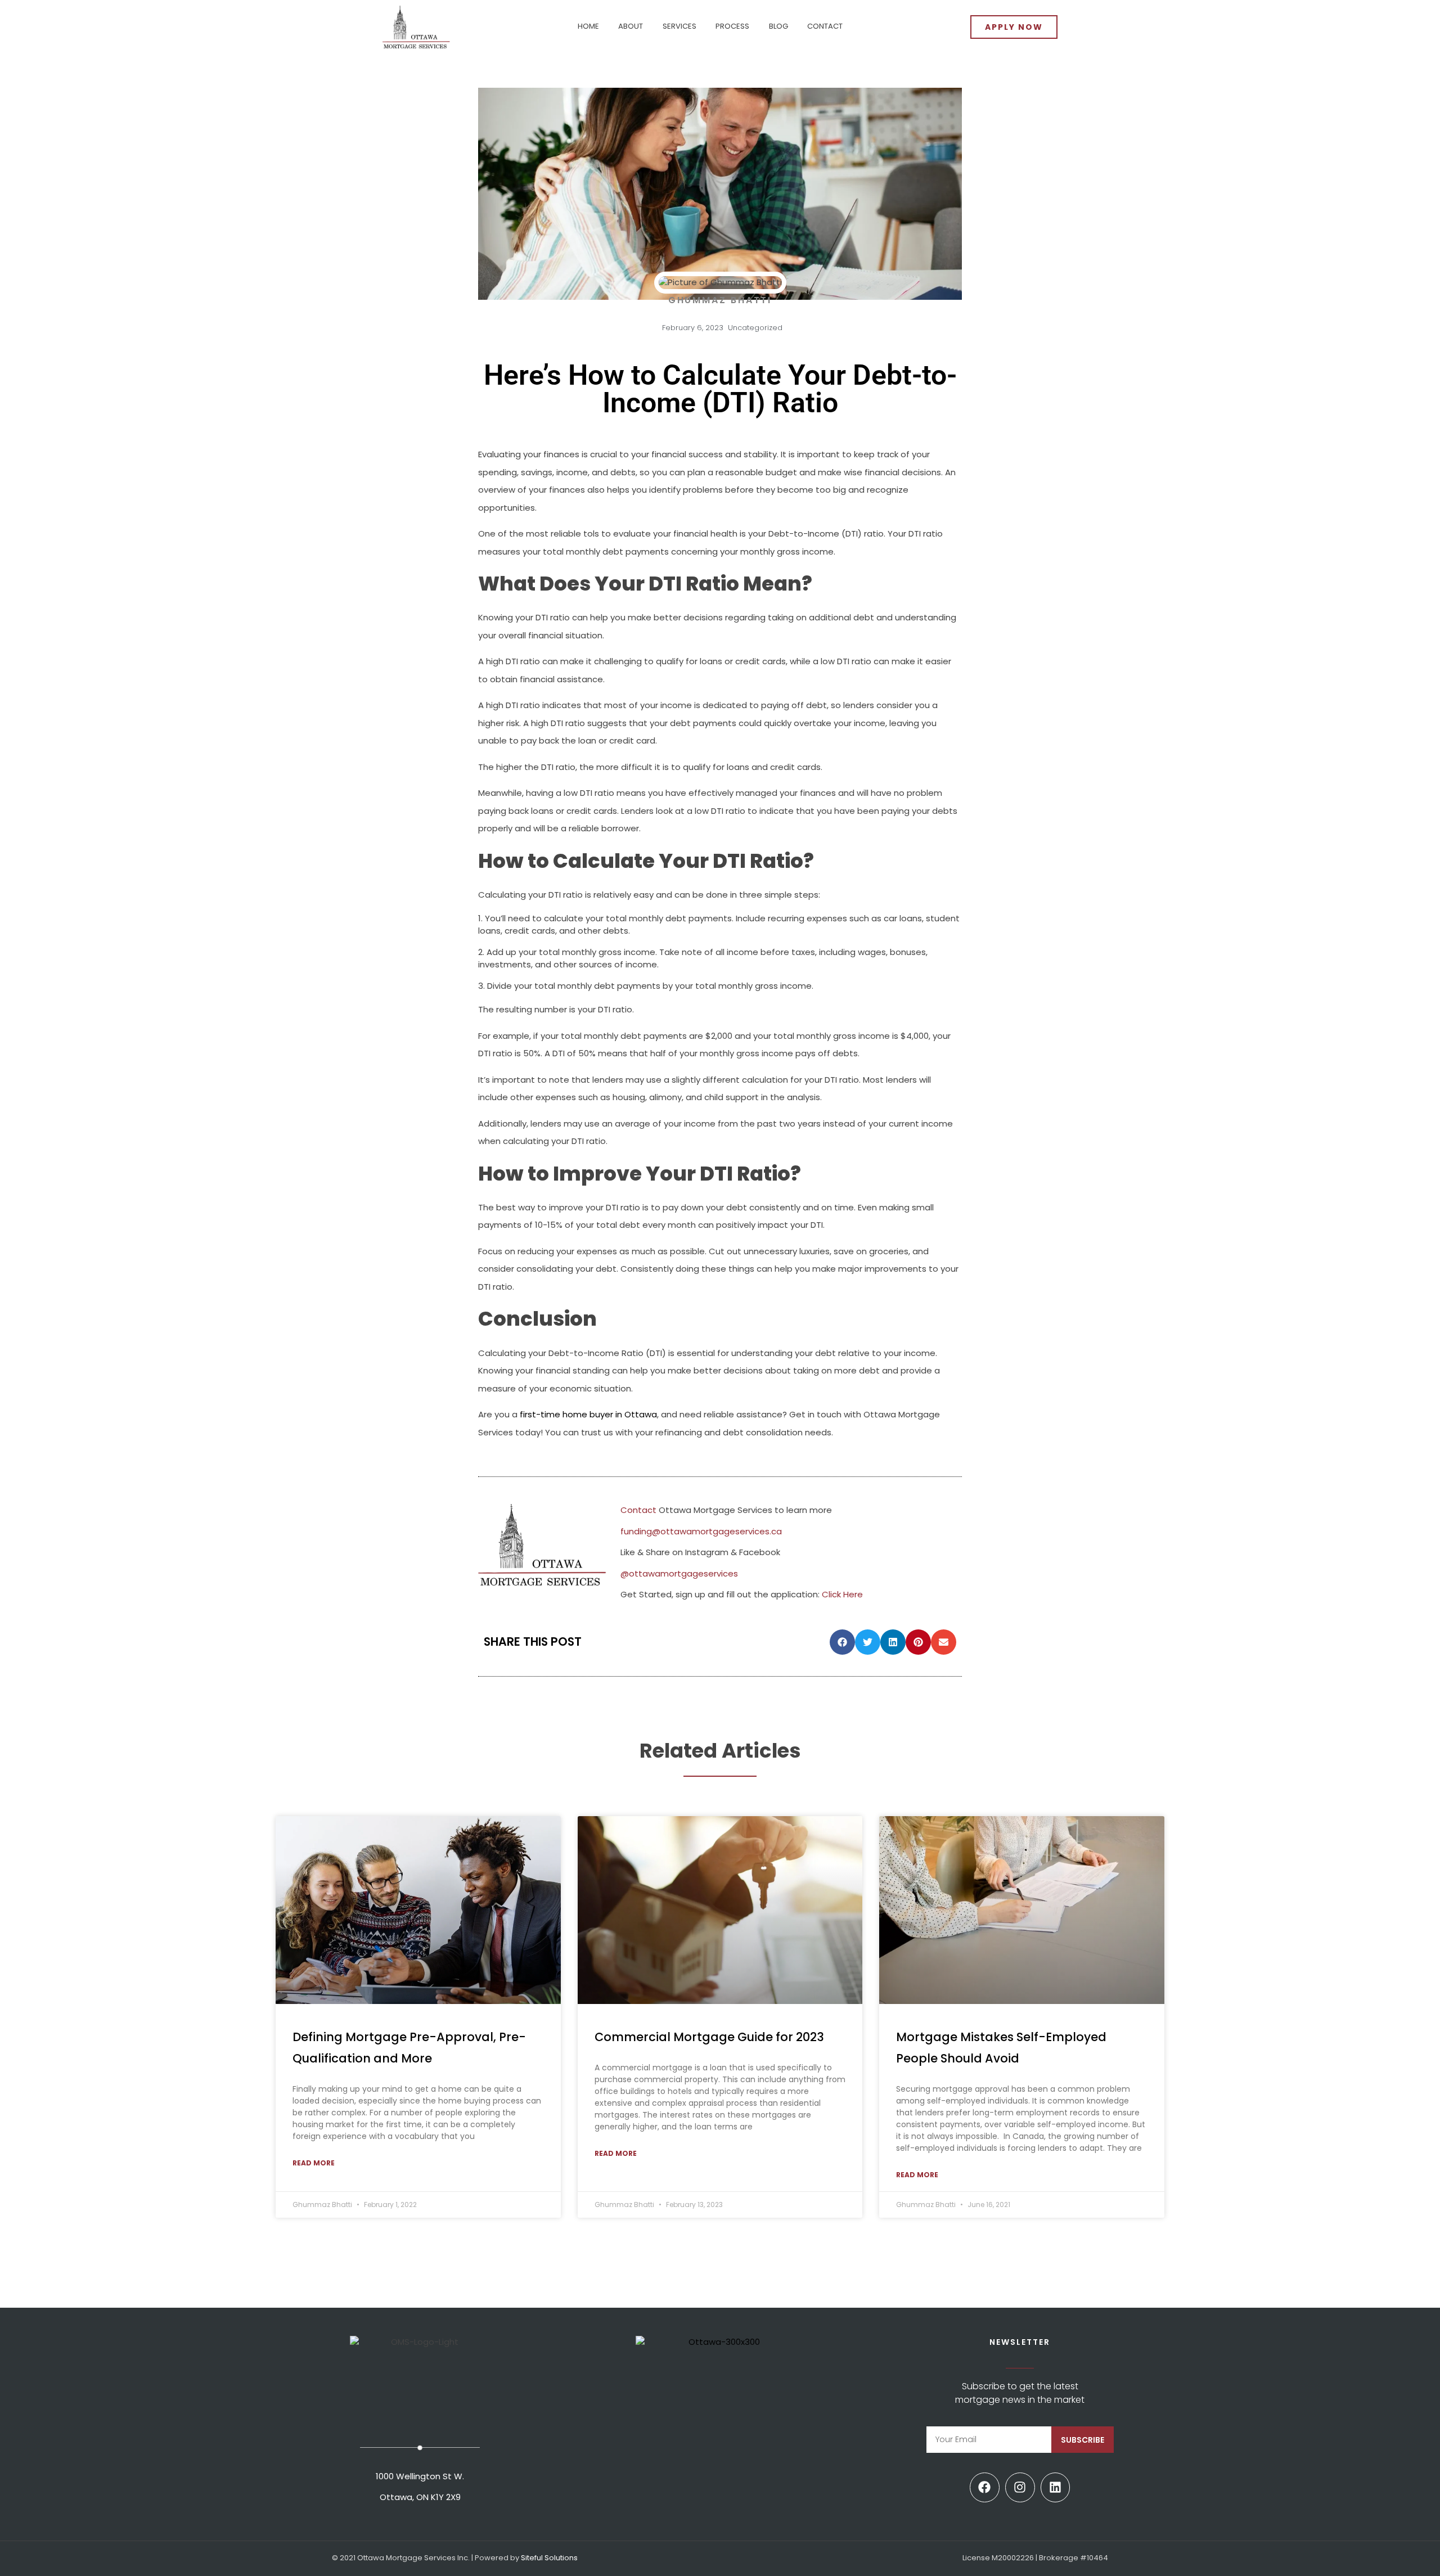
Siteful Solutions (549, 2558)
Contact (638, 1510)
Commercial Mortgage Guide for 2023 (709, 2037)
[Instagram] (1020, 2487)
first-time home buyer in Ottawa (588, 1414)
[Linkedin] (1056, 2487)
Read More (314, 2163)
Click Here (842, 1594)
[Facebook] (985, 2487)
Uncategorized (755, 328)
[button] (842, 1642)
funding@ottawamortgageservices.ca (701, 1531)
